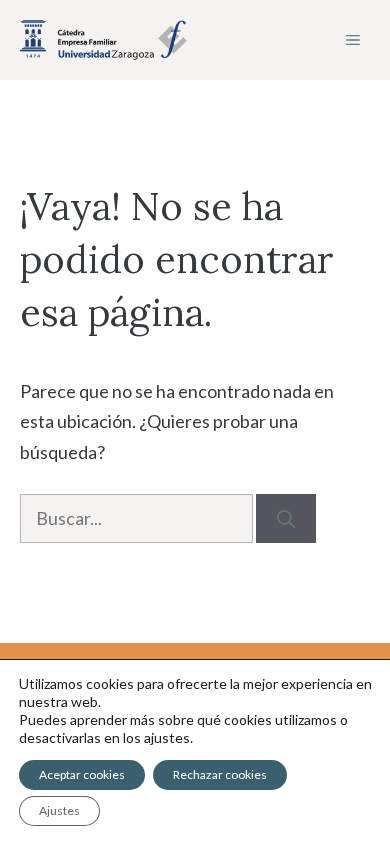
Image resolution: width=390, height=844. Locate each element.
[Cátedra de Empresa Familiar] (103, 40)
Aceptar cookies (82, 774)
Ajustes (59, 810)
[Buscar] (286, 518)
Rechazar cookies (220, 774)
